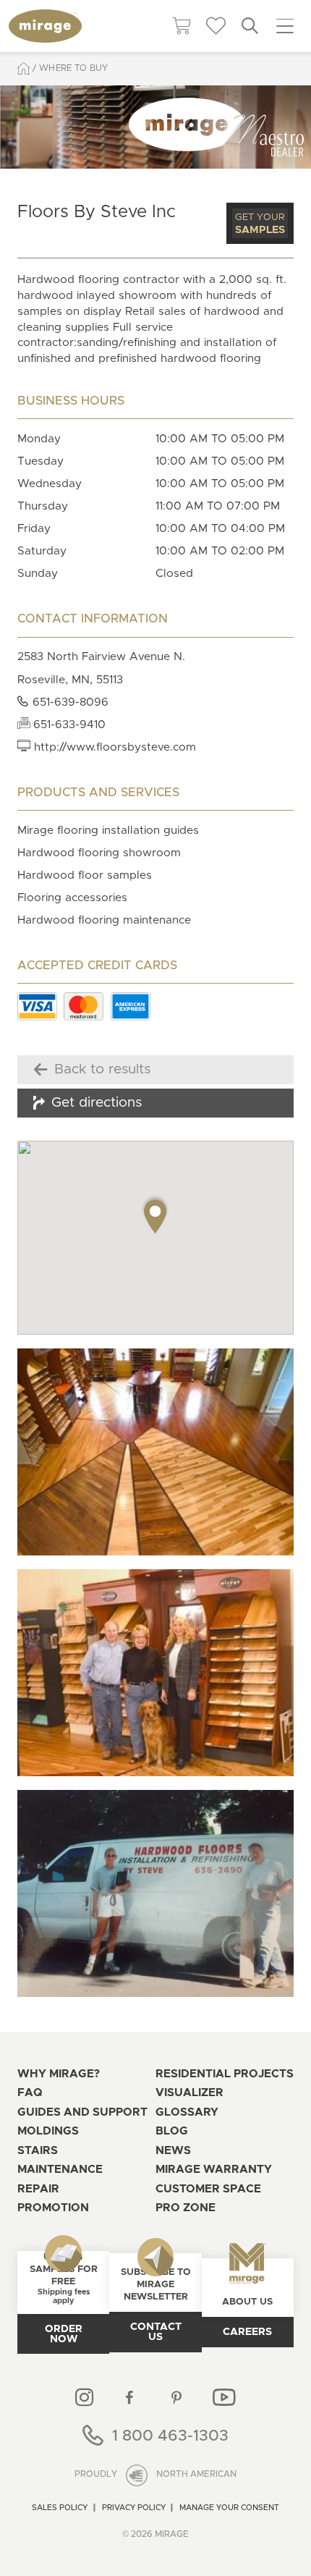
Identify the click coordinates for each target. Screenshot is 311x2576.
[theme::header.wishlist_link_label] (216, 26)
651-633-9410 (68, 725)
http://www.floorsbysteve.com (113, 747)
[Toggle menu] (285, 26)
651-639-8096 (69, 702)
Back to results (102, 1069)
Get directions (97, 1103)
